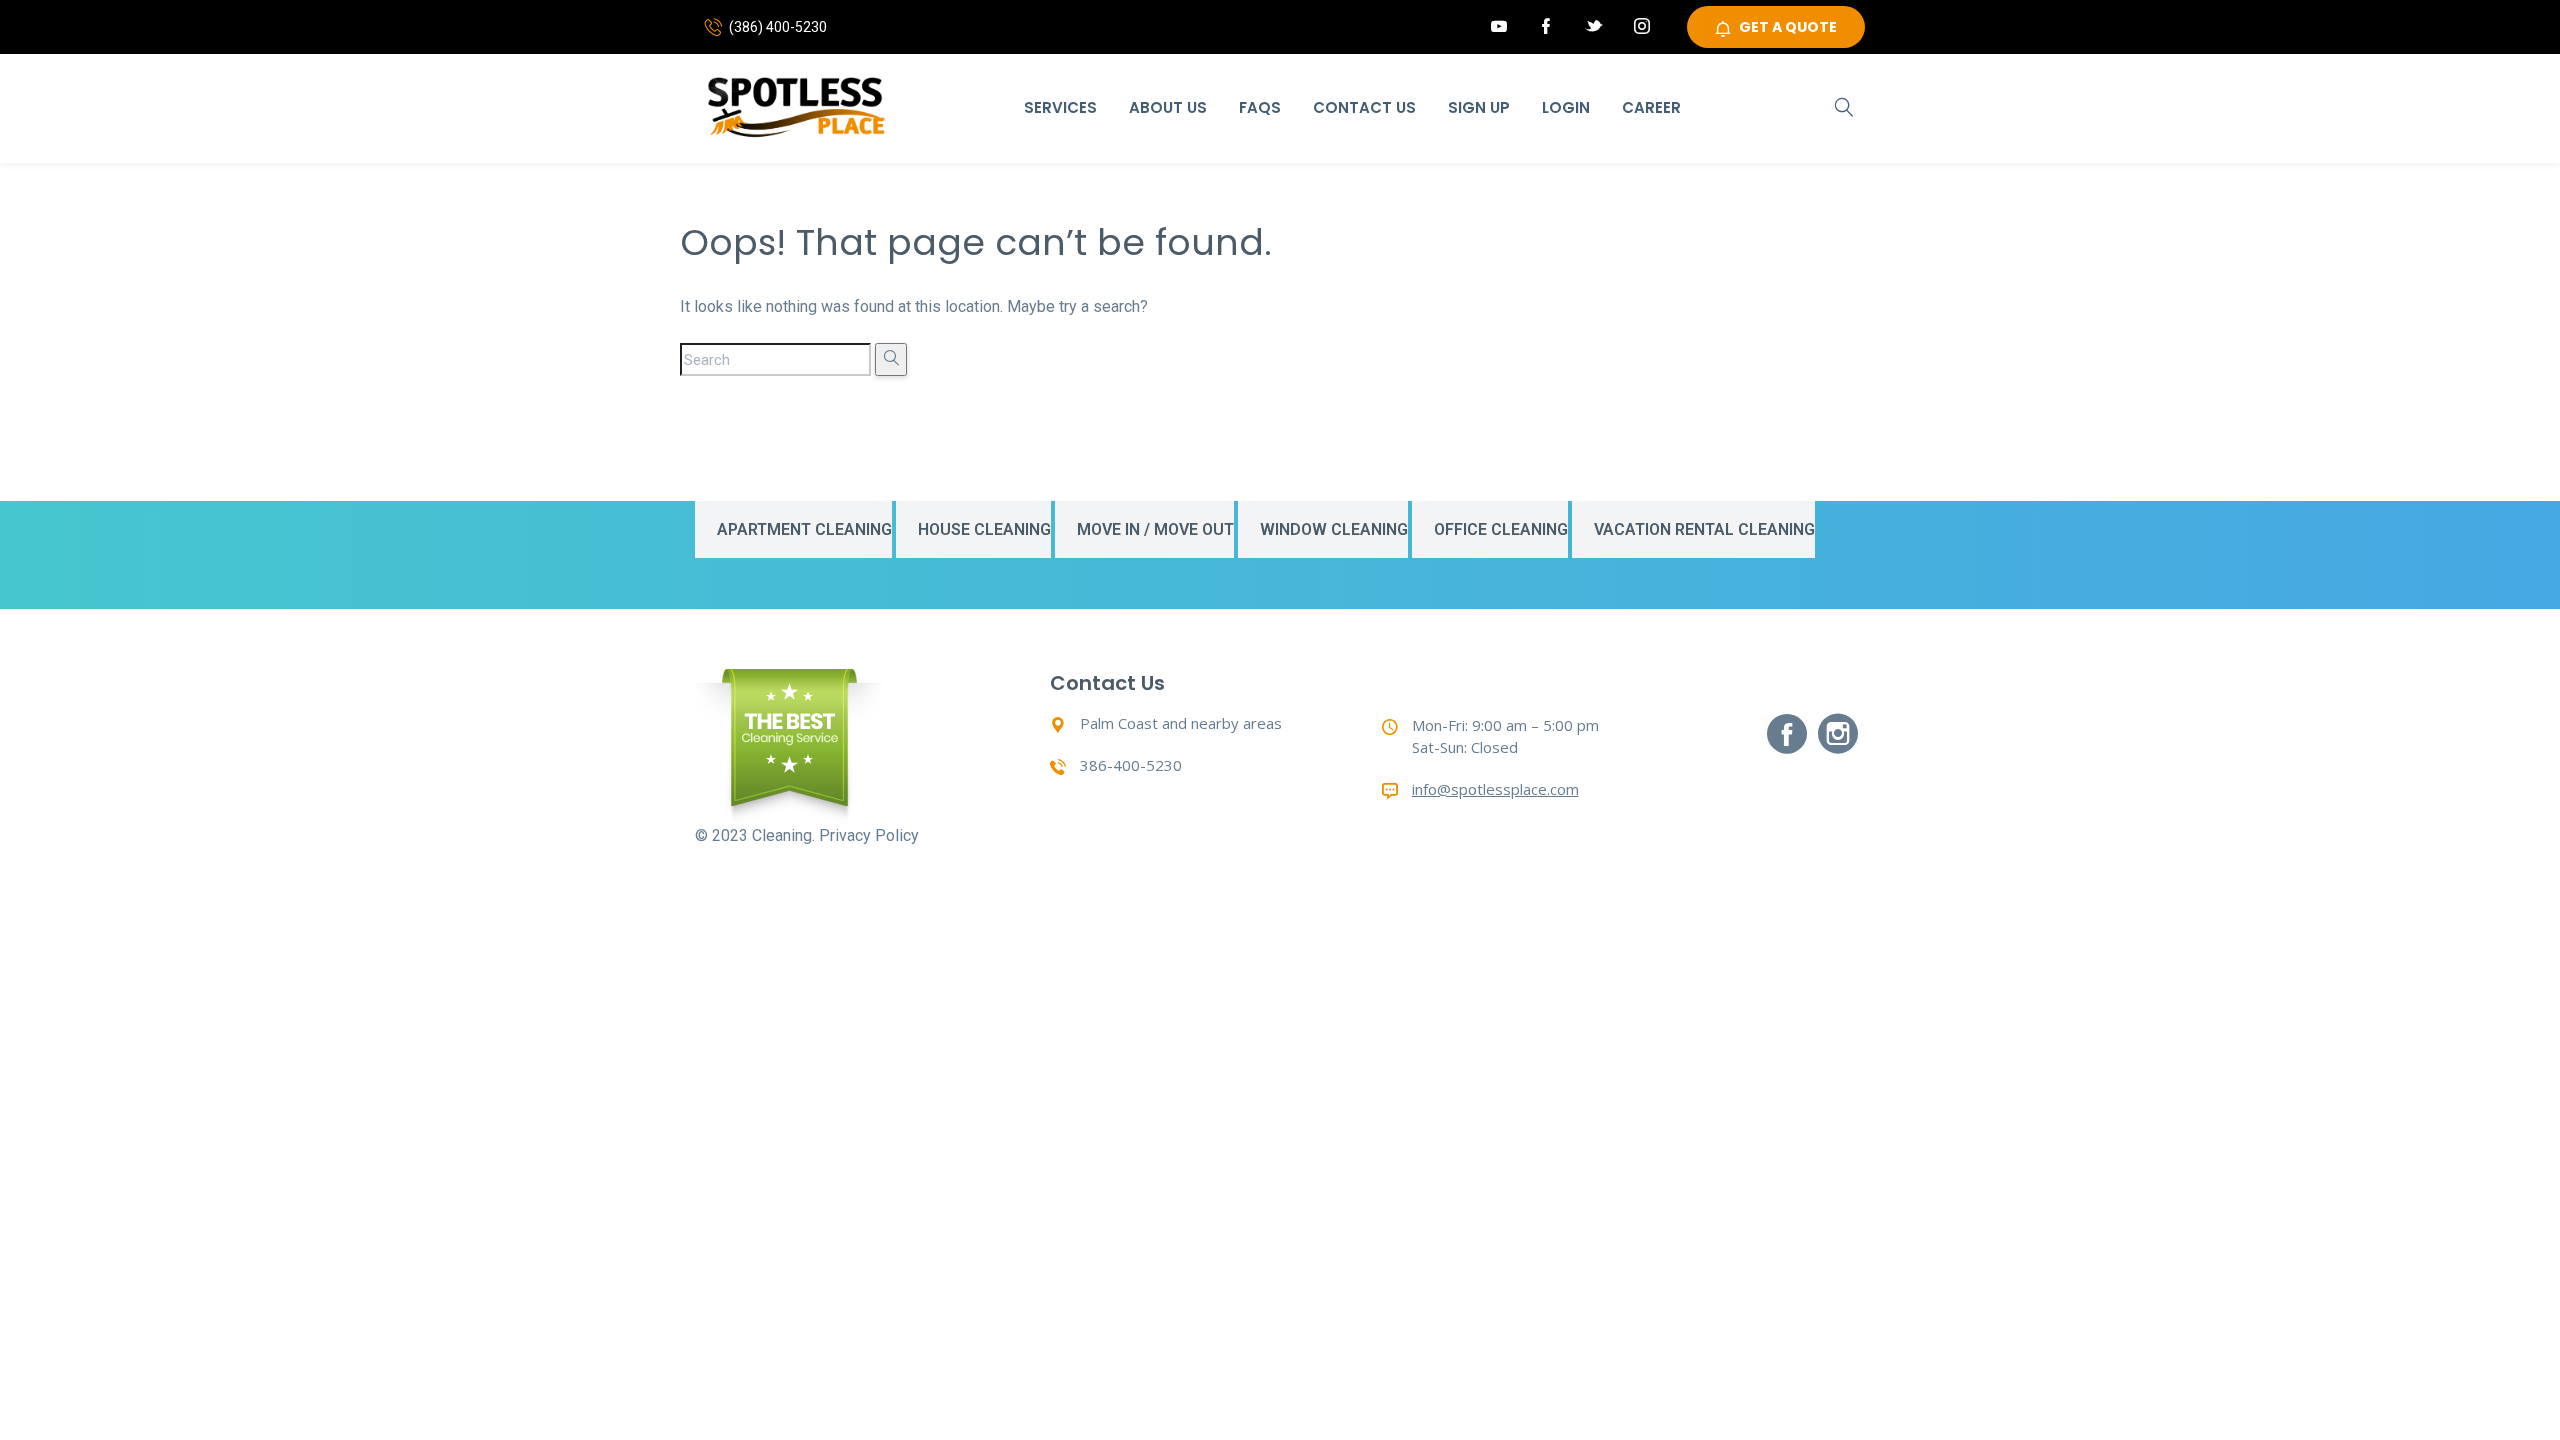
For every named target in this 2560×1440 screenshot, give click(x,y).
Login (1566, 107)
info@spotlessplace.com (1495, 789)
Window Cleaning (1334, 529)
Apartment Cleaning (804, 529)
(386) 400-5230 (778, 27)
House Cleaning (984, 529)
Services (1060, 107)
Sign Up (1479, 107)
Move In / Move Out (1155, 529)
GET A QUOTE (1788, 27)
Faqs (1260, 107)
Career (1651, 107)
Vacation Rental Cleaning (1704, 529)
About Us (1168, 107)
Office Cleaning (1501, 529)
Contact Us (1364, 107)
